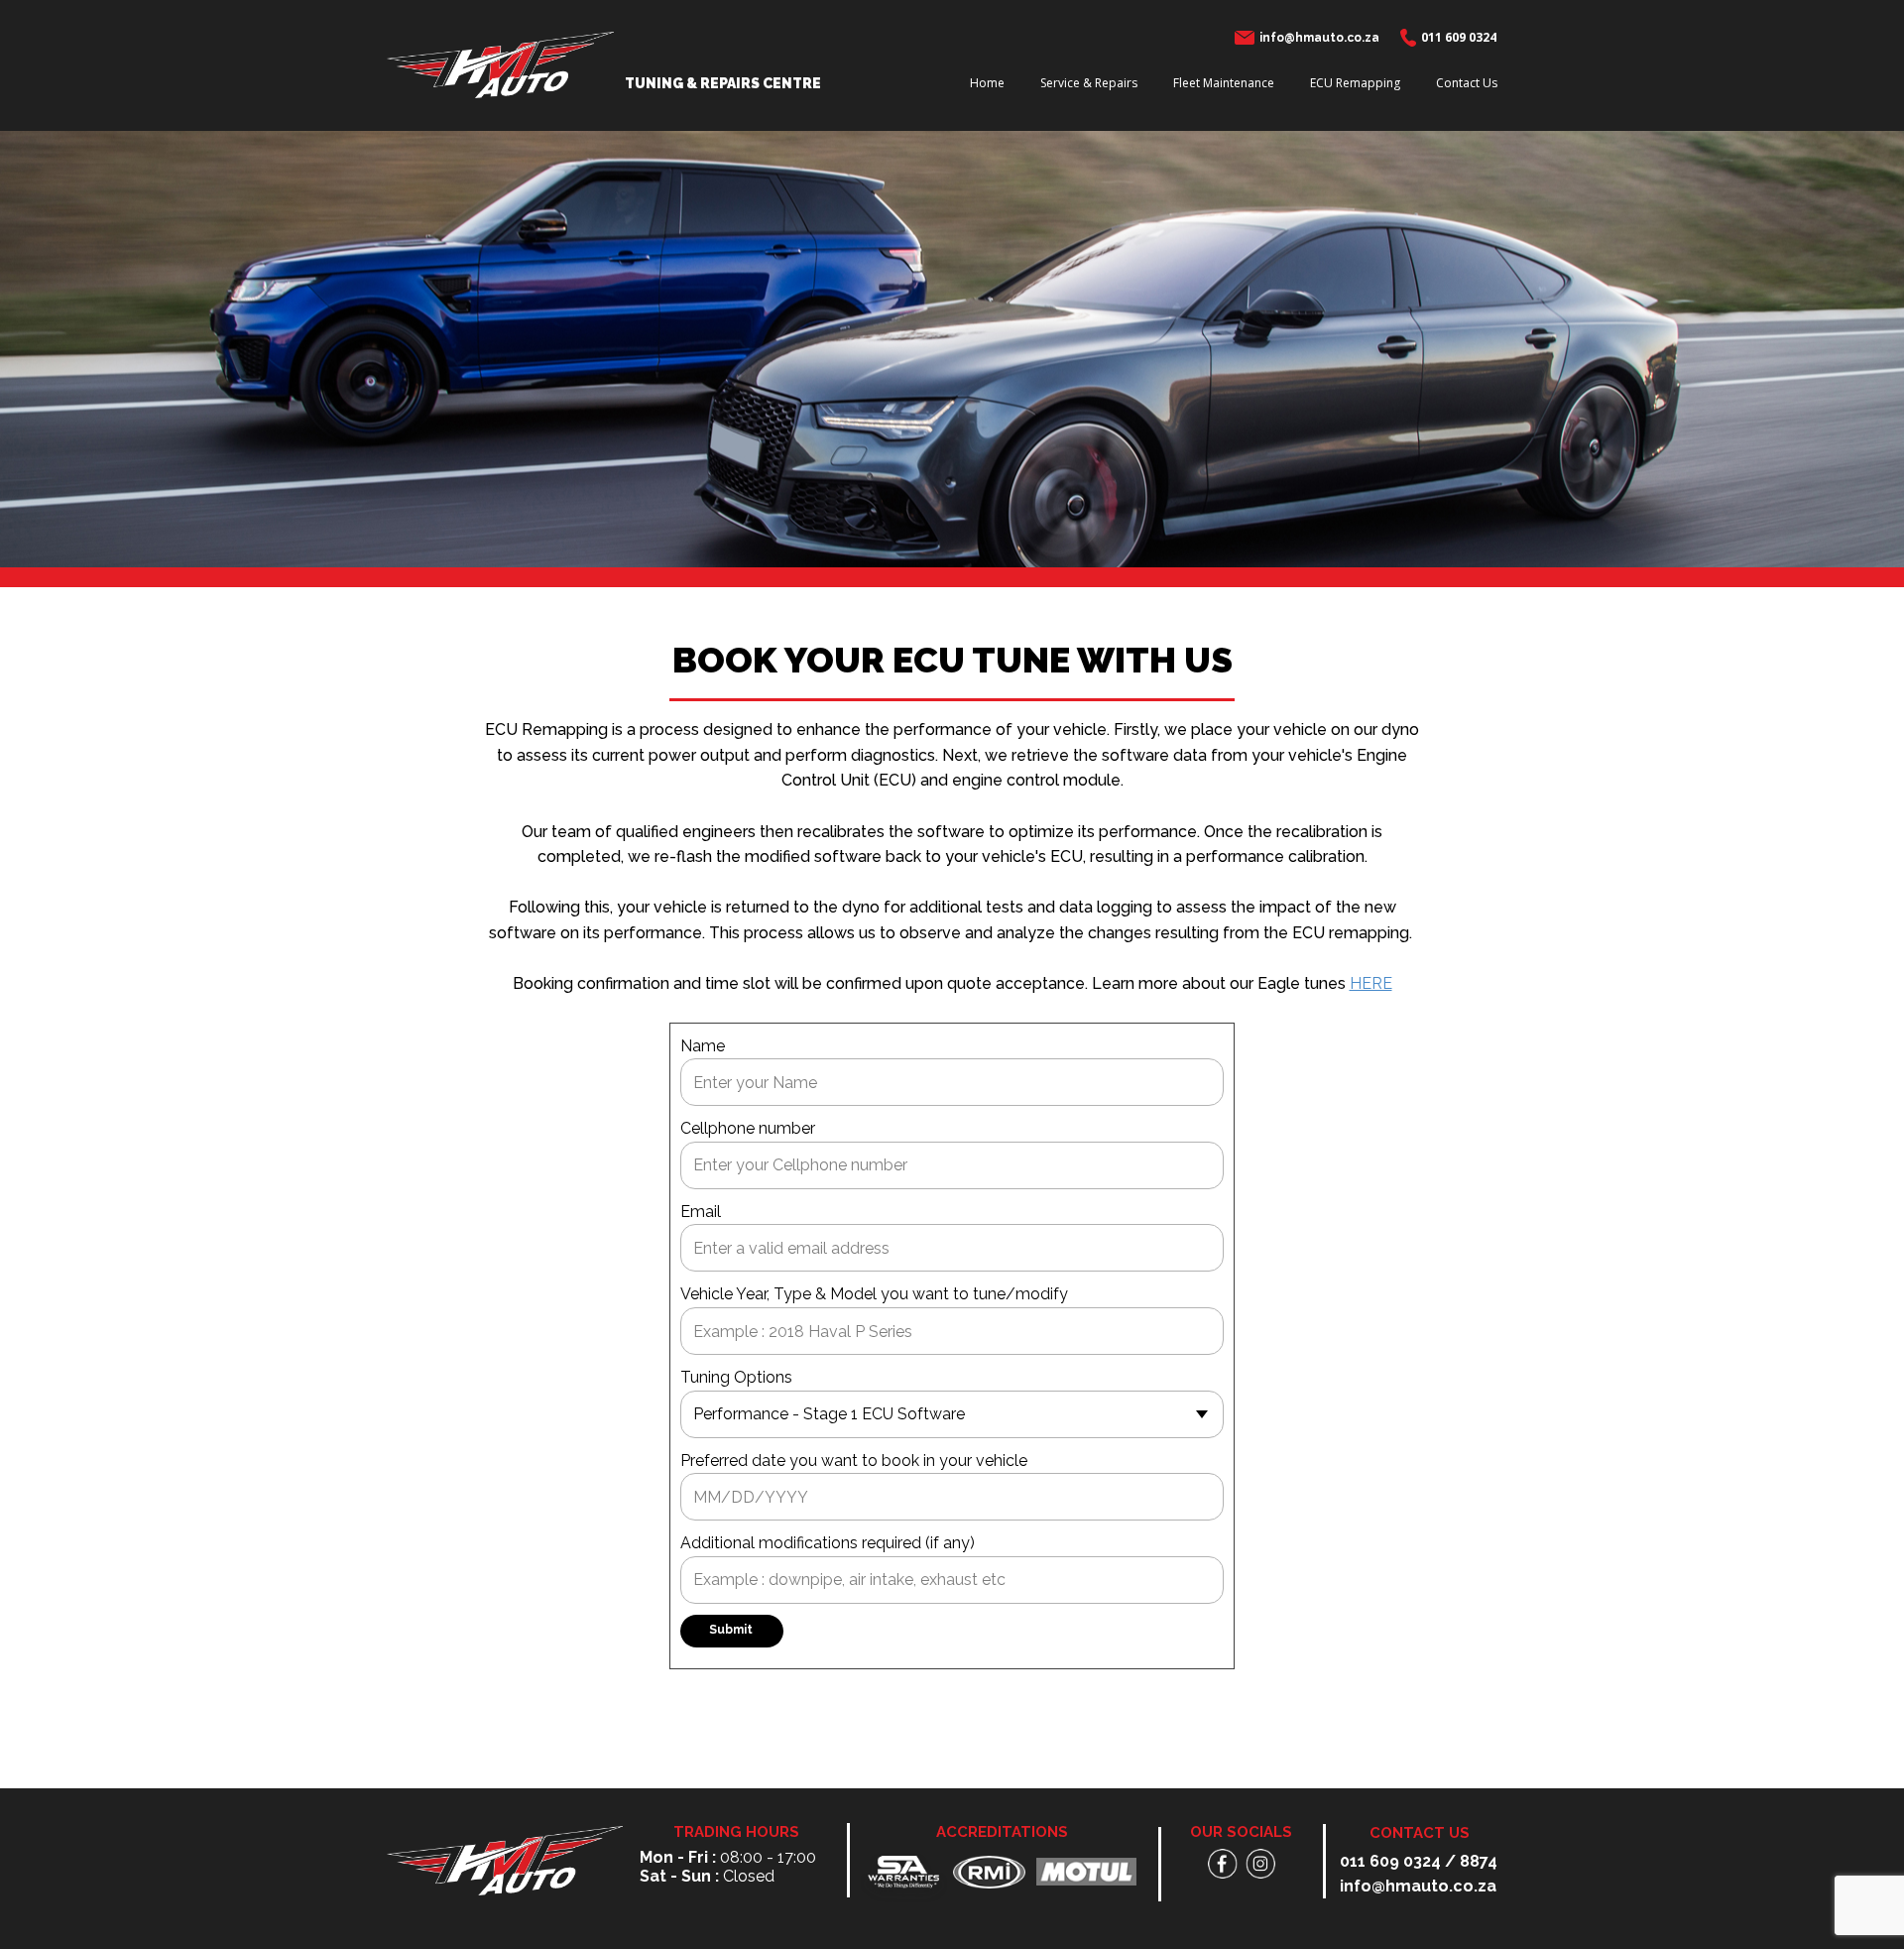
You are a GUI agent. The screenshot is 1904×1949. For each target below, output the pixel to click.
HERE (1371, 983)
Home (987, 83)
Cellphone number (748, 1128)
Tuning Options (736, 1377)
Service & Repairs (1089, 83)
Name (703, 1046)
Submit (731, 1630)
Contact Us (1467, 83)
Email (701, 1212)
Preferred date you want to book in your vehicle (854, 1461)
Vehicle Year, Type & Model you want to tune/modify (874, 1294)
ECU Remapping (1355, 83)
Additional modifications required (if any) (828, 1543)
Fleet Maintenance (1224, 83)
